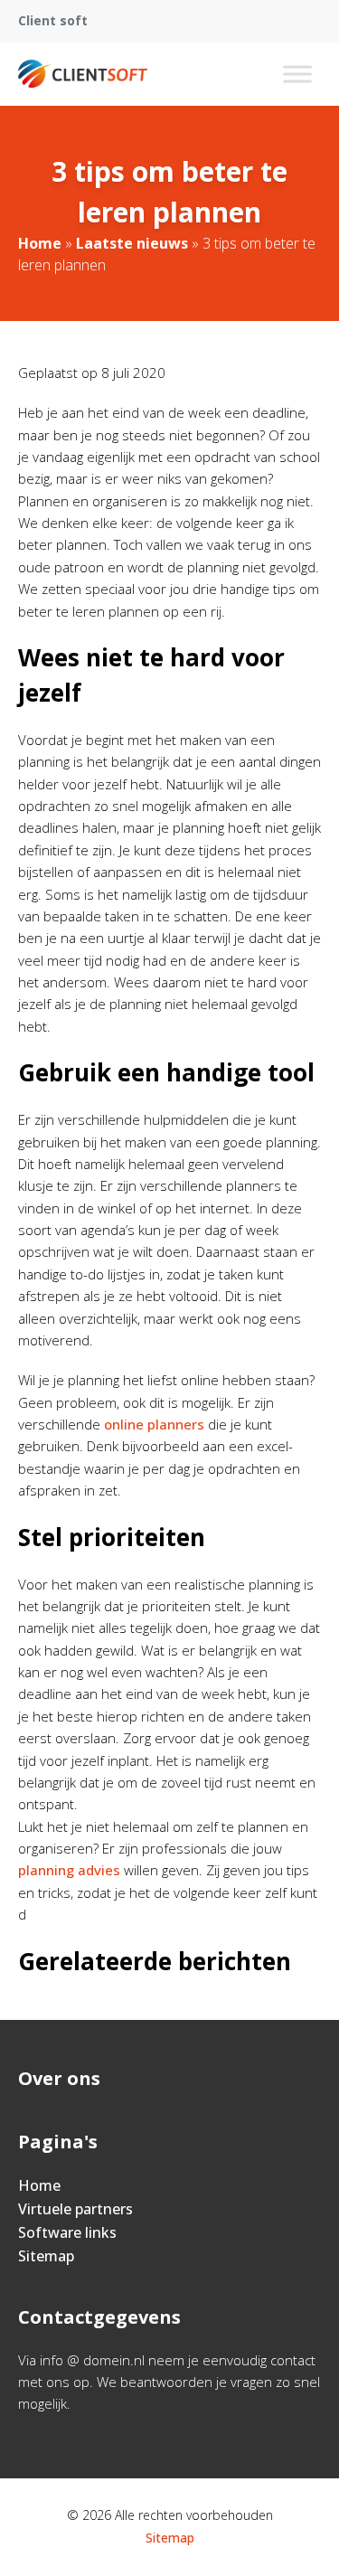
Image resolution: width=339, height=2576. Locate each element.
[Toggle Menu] (297, 74)
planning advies (69, 1870)
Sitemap (46, 2256)
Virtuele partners (75, 2209)
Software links (67, 2232)
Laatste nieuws (132, 243)
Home (40, 243)
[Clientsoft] (83, 74)
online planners (154, 1424)
